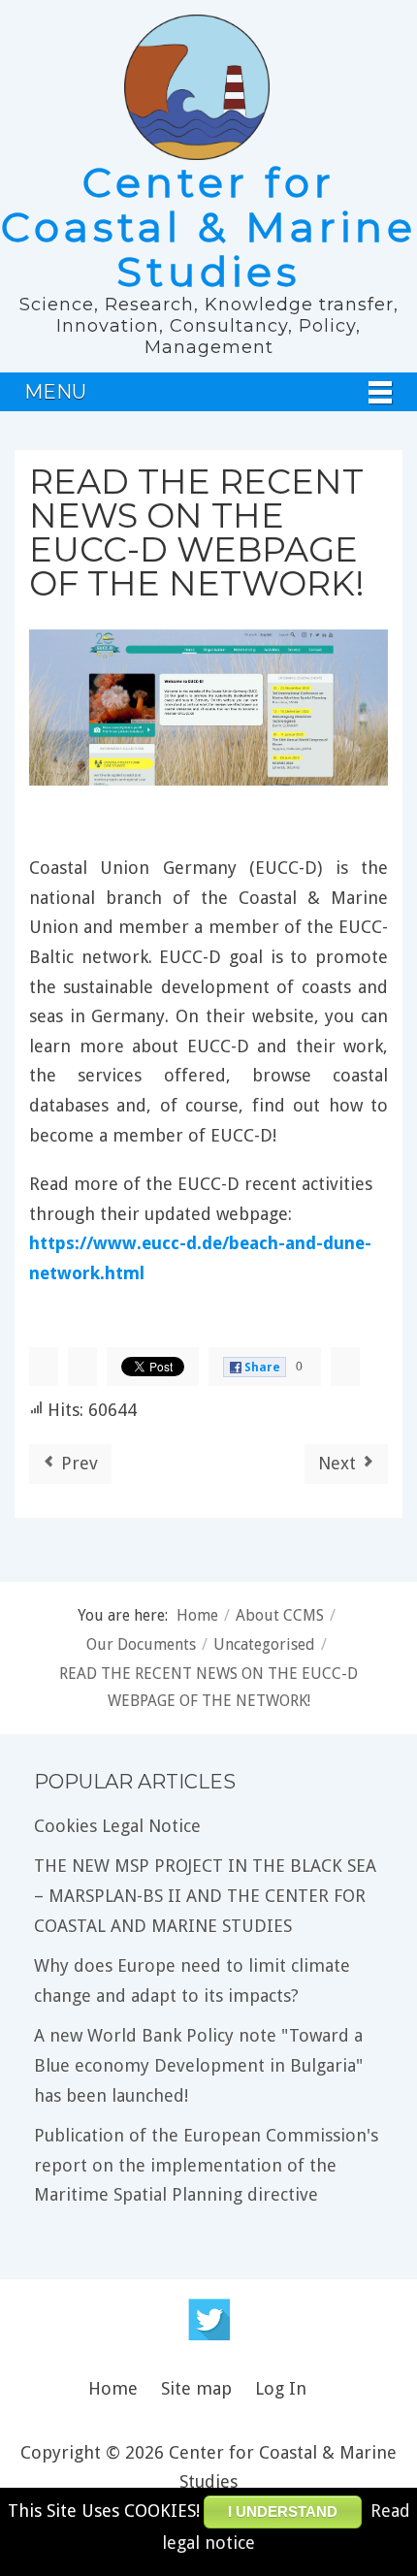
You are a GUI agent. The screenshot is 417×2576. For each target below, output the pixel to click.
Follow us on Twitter (209, 2319)
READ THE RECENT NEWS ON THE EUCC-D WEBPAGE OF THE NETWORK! (197, 532)
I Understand (283, 2512)
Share (262, 1368)
